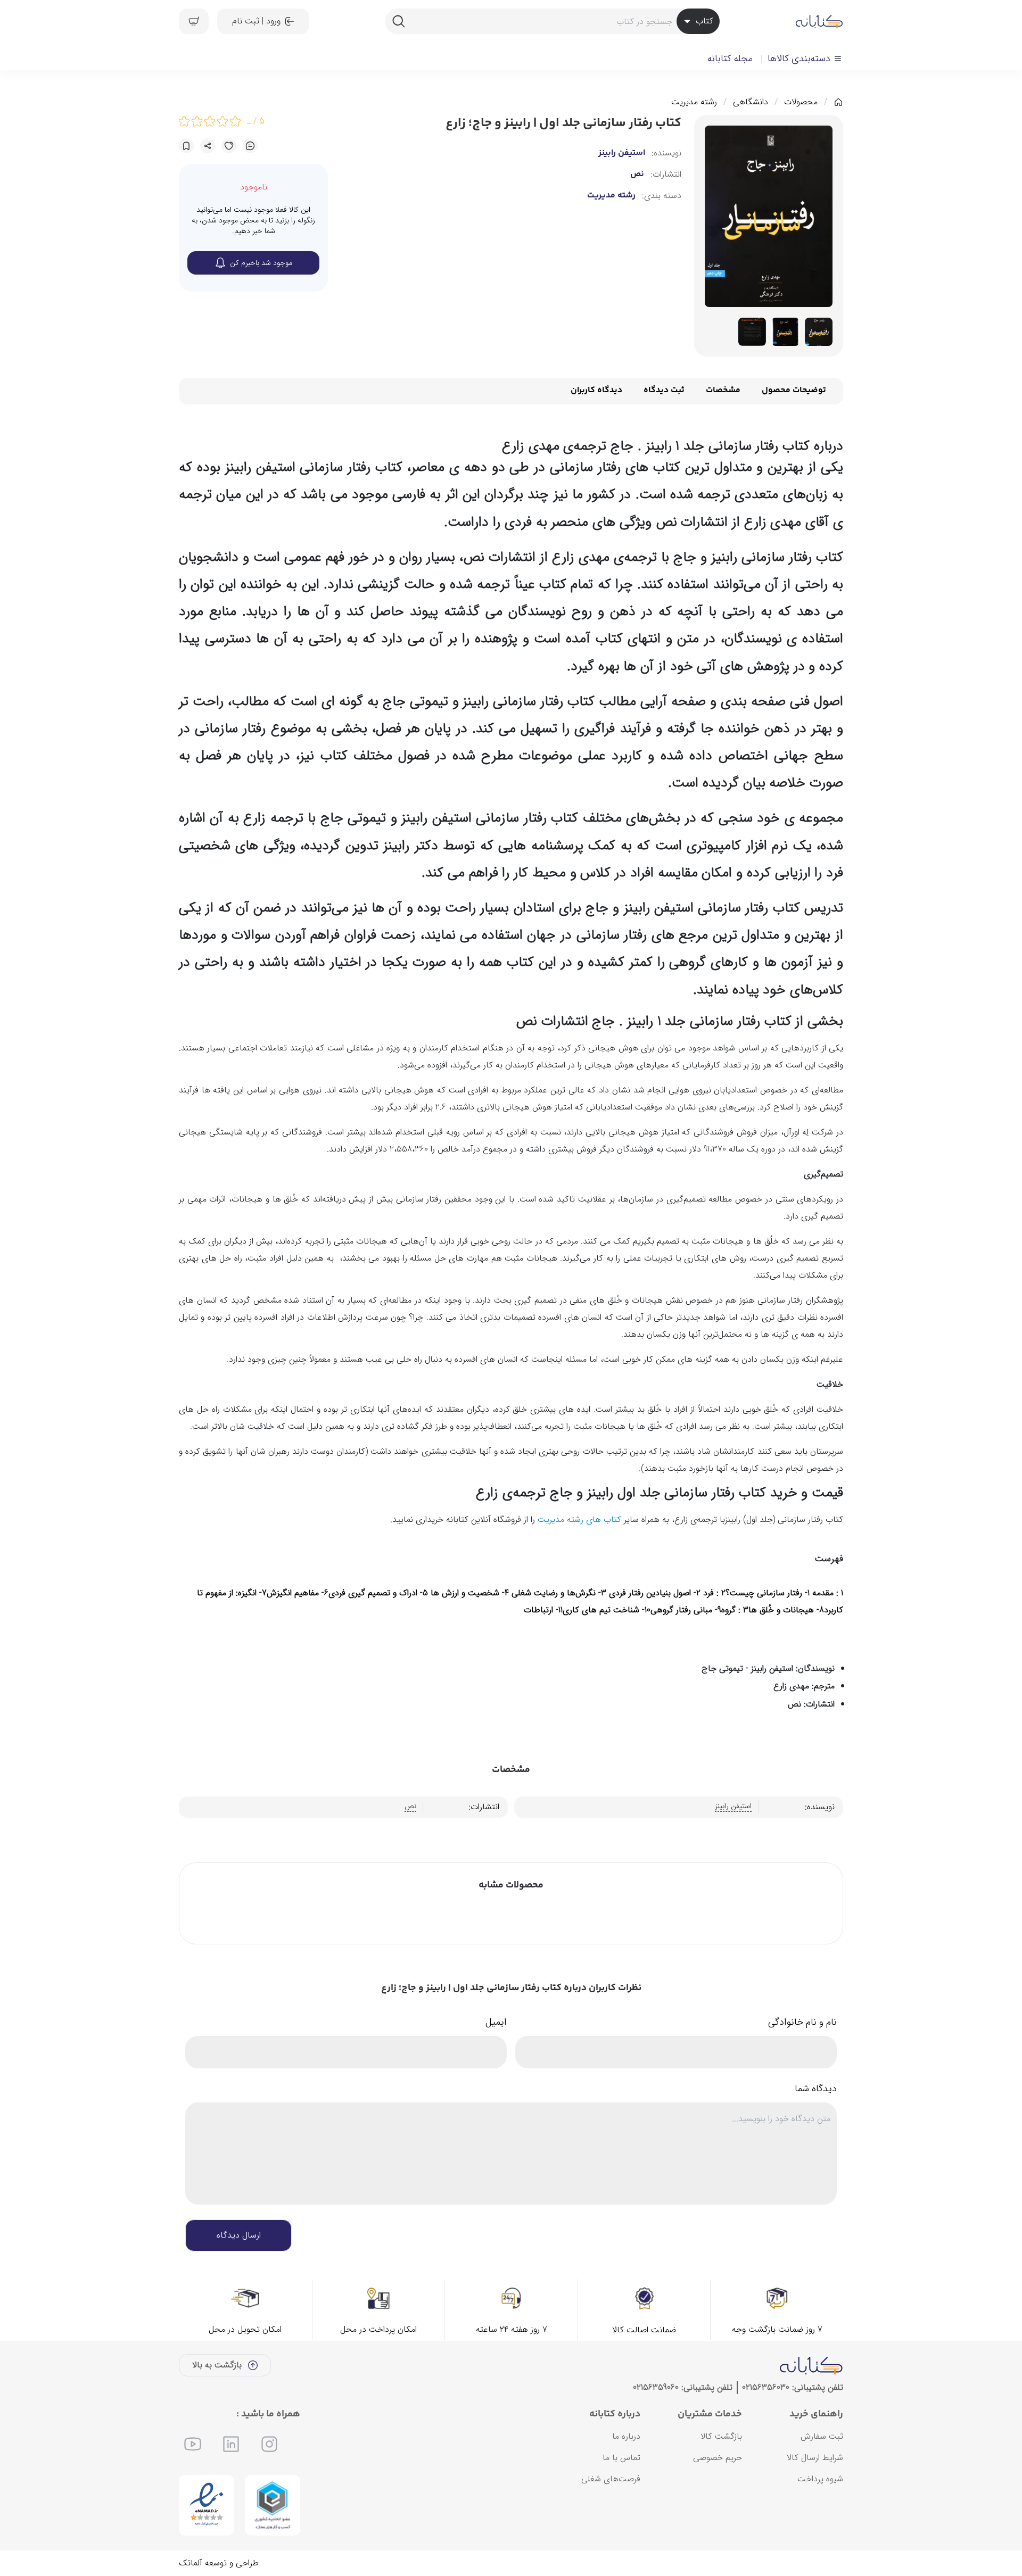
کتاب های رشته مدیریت (579, 1519)
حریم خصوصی (718, 2458)
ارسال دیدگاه (239, 2235)
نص (637, 175)
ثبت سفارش (822, 2436)
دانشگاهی (751, 102)
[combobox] (552, 21)
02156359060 (656, 2387)
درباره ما (626, 2436)
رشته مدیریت (694, 102)
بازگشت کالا (721, 2436)
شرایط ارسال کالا (815, 2458)
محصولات (801, 102)
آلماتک (191, 2563)
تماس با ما (621, 2458)
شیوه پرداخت (820, 2479)
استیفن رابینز (622, 153)
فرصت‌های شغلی (611, 2479)
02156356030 (766, 2387)
